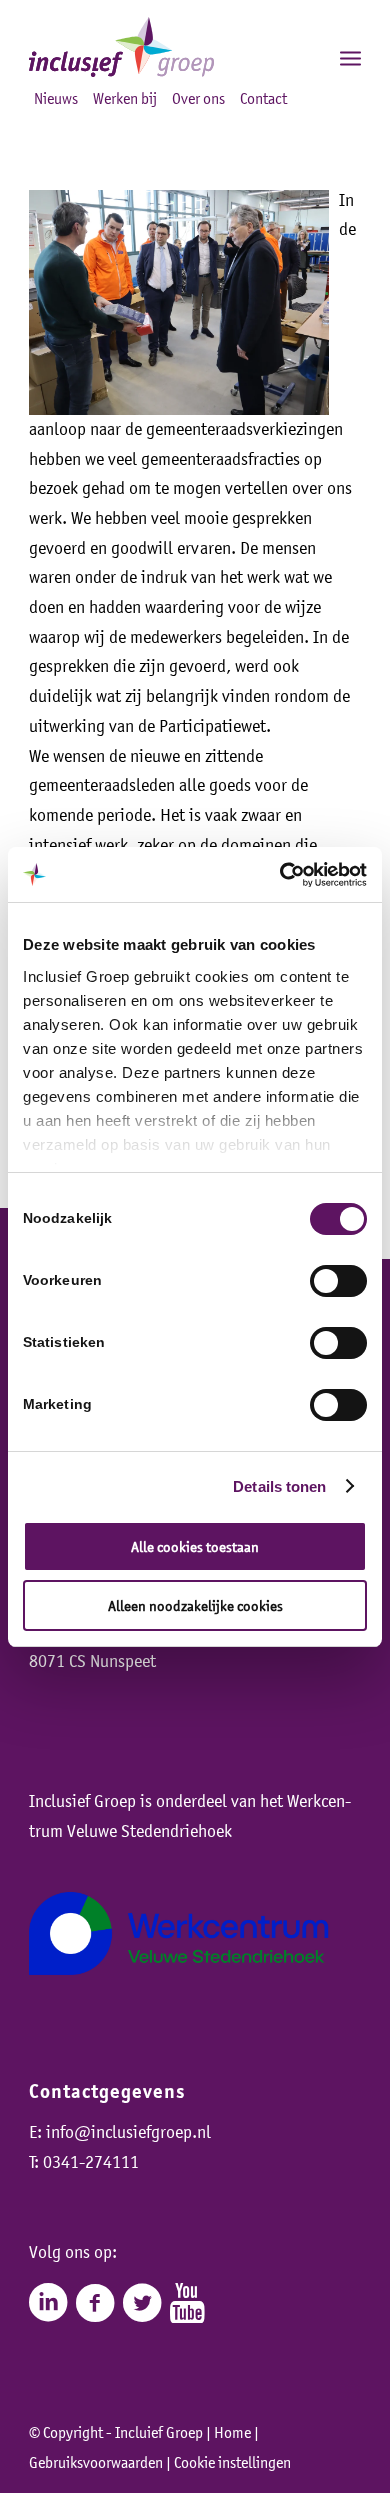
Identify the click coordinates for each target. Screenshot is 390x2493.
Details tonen (279, 1486)
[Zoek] (306, 57)
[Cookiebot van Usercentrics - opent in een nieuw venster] (280, 875)
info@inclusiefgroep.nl (128, 2132)
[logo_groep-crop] (161, 47)
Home (232, 2432)
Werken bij (125, 98)
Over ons (198, 98)
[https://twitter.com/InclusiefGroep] (142, 2303)
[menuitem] (306, 57)
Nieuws (56, 98)
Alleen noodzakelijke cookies (195, 1605)
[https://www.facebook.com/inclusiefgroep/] (95, 2303)
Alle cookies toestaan (195, 1546)
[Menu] (350, 57)
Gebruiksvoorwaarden (96, 2462)
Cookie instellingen (232, 2462)
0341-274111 (91, 2162)
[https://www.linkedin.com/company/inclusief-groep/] (48, 2303)
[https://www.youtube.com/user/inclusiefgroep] (187, 2303)
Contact (263, 98)
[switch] (338, 1281)
